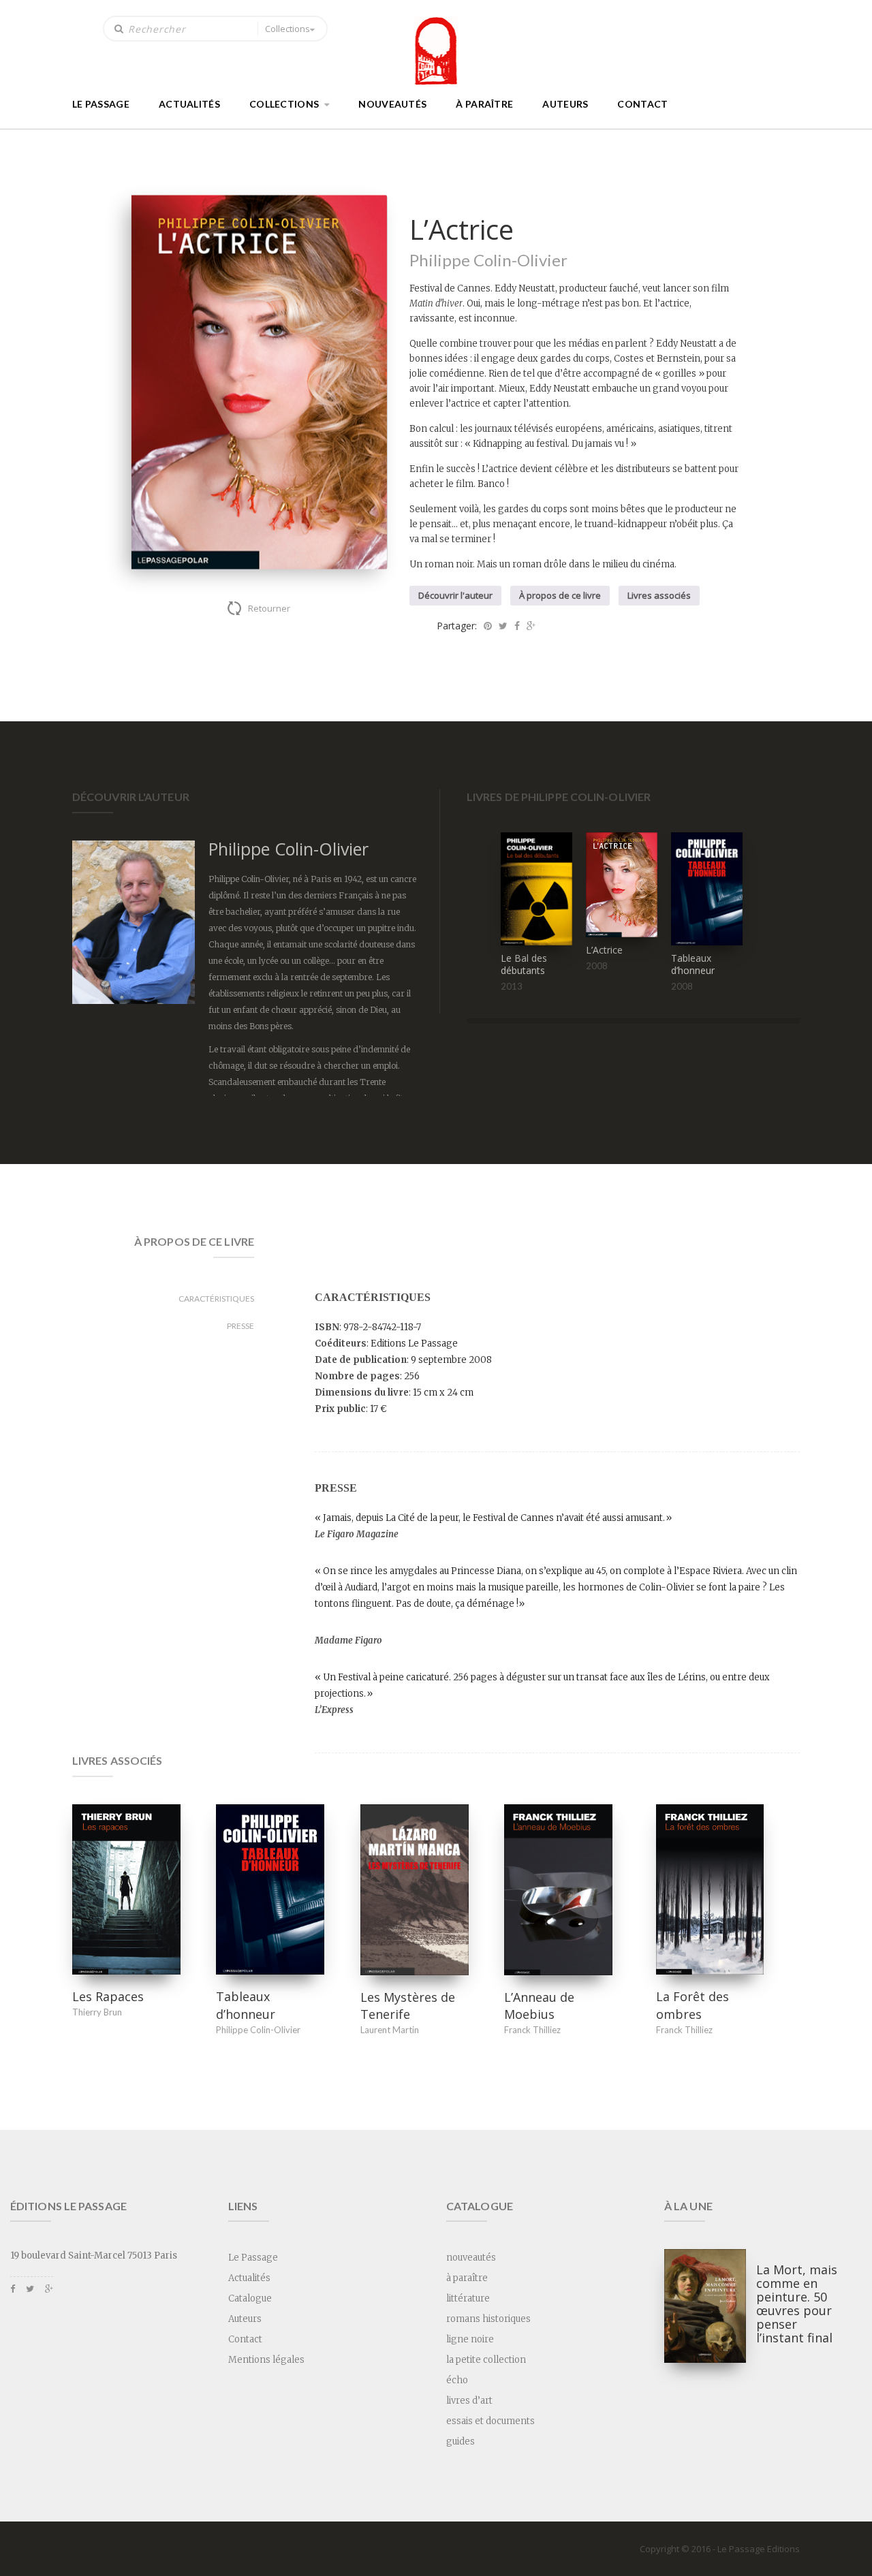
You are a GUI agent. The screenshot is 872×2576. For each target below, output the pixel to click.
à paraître (484, 104)
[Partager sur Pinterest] (488, 626)
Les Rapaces (108, 1996)
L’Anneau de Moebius (539, 2006)
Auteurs (565, 104)
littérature (468, 2298)
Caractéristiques (216, 1299)
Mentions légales (266, 2360)
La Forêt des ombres (692, 2005)
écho (457, 2380)
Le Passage (101, 104)
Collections (287, 29)
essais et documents (490, 2421)
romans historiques (488, 2319)
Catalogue (250, 2298)
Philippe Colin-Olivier (488, 260)
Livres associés (659, 595)
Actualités (189, 104)
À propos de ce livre (560, 595)
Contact (642, 104)
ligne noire (470, 2339)
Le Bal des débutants (524, 964)
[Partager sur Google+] (531, 626)
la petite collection (486, 2360)
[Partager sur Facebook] (517, 626)
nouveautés (392, 104)
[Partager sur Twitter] (503, 626)
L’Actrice (604, 950)
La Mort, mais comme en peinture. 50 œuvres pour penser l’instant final (797, 2304)
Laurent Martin (390, 2030)
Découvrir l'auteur (455, 595)
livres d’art (469, 2401)
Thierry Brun (97, 2012)
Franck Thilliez (532, 2030)
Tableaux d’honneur (693, 964)
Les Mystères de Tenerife (408, 2006)
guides (461, 2441)
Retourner (269, 608)
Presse (240, 1326)
